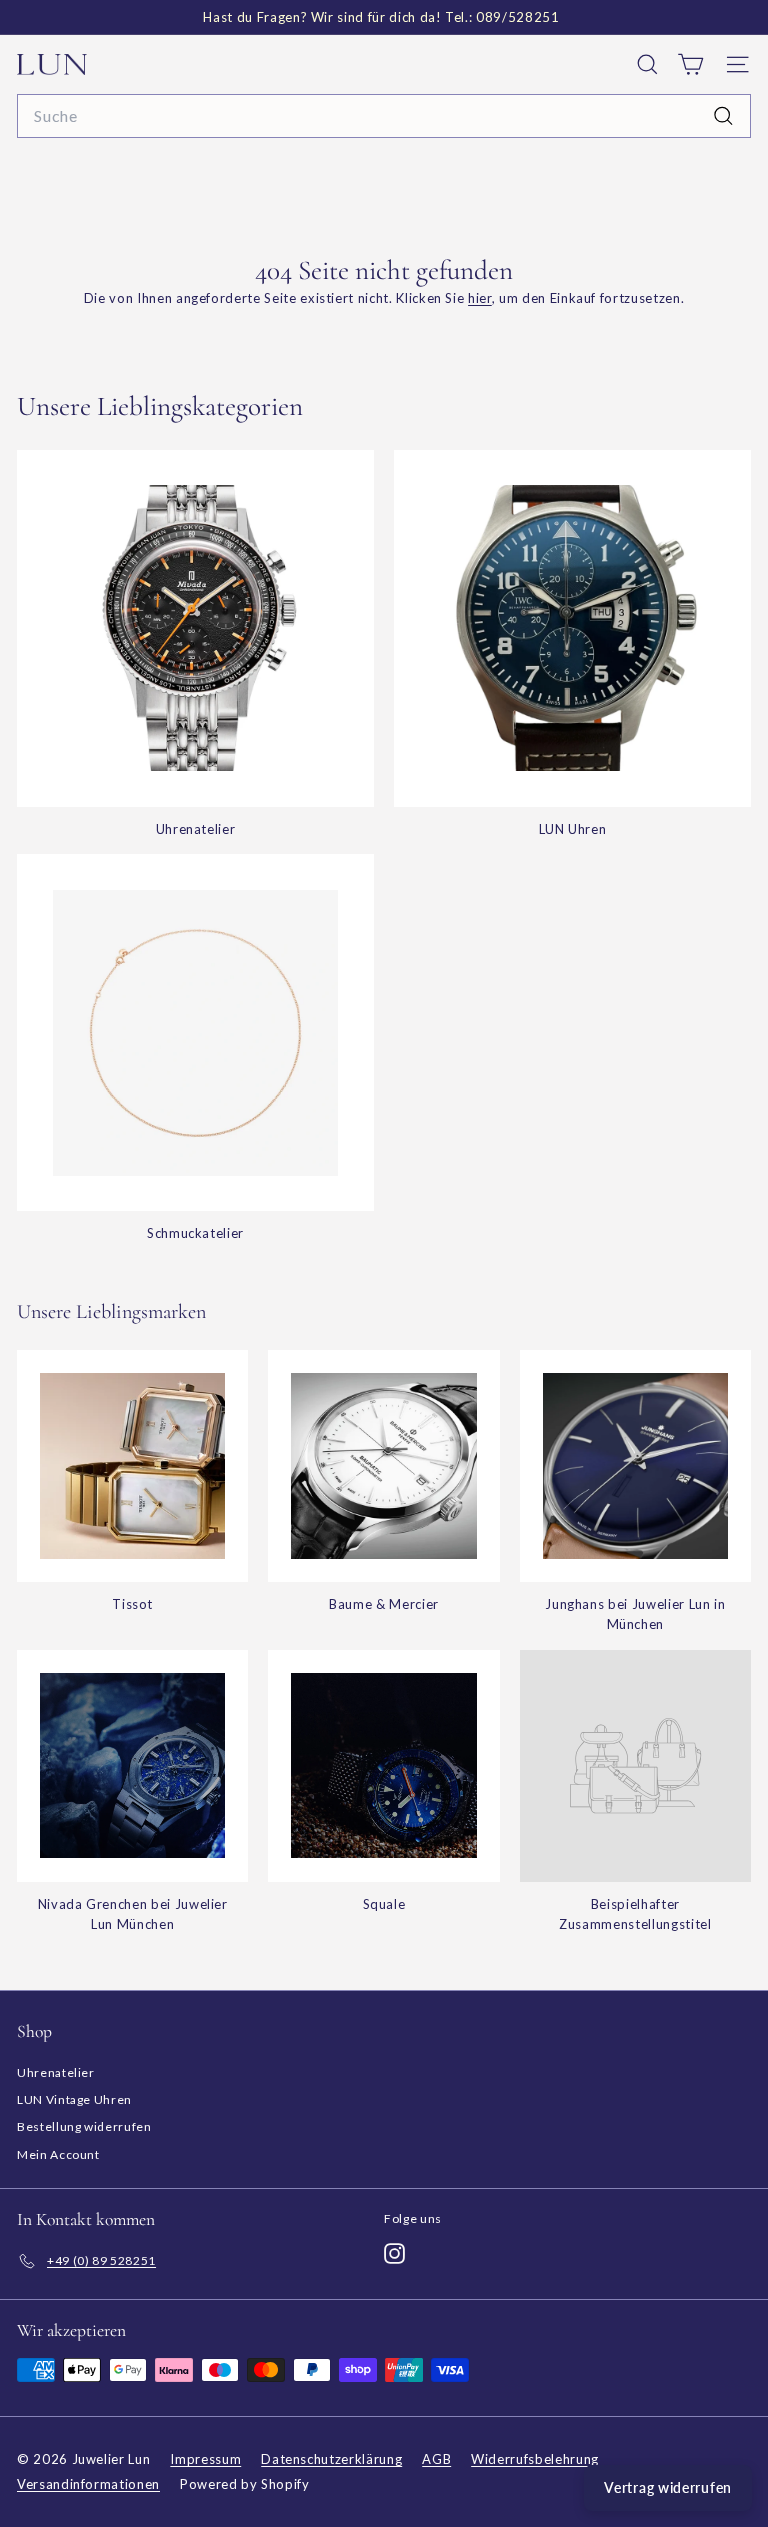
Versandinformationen (88, 2484)
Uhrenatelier (56, 2072)
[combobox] (384, 116)
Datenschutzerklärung (331, 2459)
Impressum (205, 2459)
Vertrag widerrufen (668, 2487)
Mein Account (58, 2154)
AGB (436, 2459)
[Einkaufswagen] (690, 64)
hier (480, 298)
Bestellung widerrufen (84, 2126)
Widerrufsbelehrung (535, 2459)
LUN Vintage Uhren (74, 2099)
